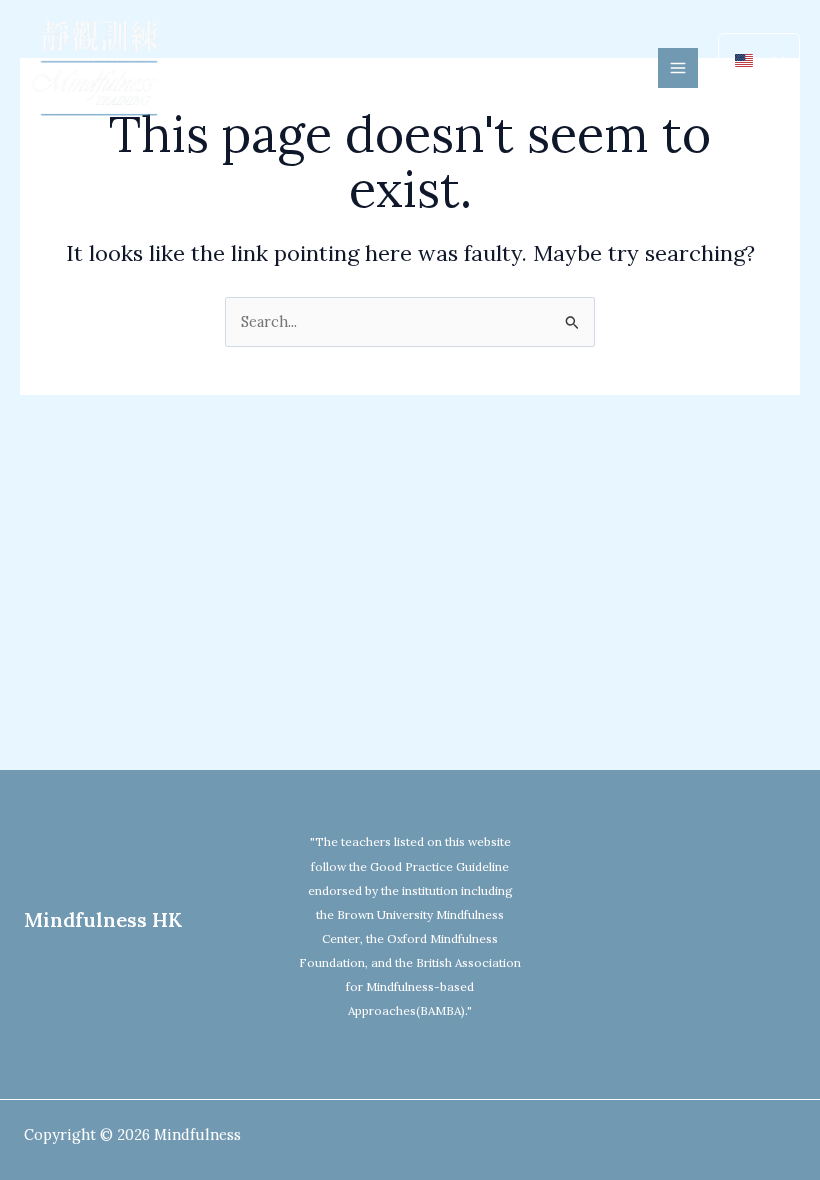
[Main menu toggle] (678, 68)
